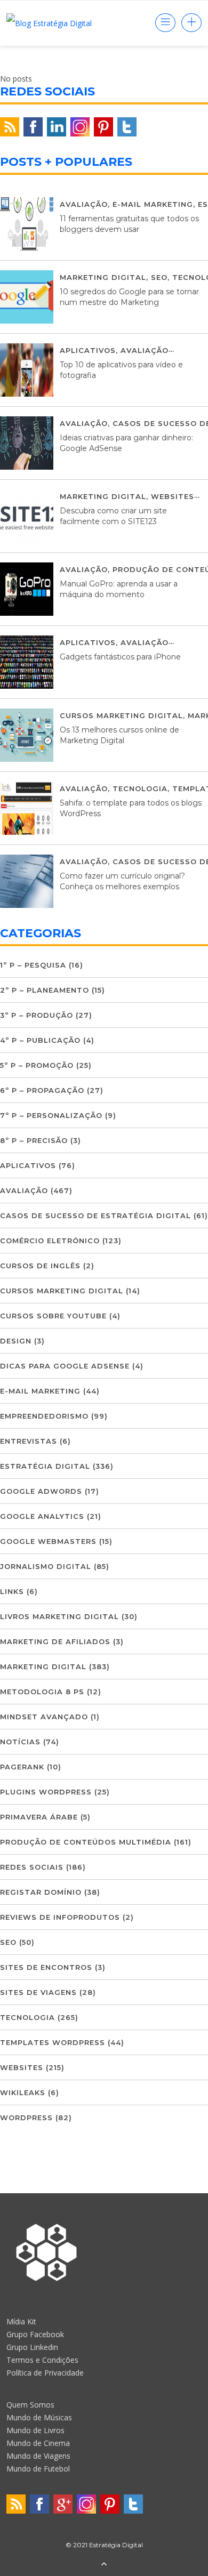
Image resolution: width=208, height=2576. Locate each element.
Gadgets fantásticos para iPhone (120, 657)
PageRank (22, 1767)
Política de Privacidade (45, 2373)
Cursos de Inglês (40, 1266)
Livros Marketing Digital (59, 1616)
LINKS (12, 1591)
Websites (173, 496)
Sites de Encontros (46, 1967)
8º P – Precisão (34, 1140)
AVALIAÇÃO (84, 204)
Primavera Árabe (39, 1817)
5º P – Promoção (37, 1065)
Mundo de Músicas (39, 2417)
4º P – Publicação (40, 1040)
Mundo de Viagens (38, 2456)
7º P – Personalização (51, 1115)
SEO (159, 277)
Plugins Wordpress (46, 1792)
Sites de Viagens (38, 1992)
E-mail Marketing (153, 204)
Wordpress (26, 2118)
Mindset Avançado (44, 1717)
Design (16, 1341)
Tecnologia (140, 788)
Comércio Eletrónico (50, 1241)
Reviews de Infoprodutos (60, 1917)
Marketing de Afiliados (55, 1641)
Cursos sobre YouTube (53, 1316)
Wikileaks (23, 2092)
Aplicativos (88, 350)
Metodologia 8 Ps (42, 1692)
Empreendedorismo (44, 1416)
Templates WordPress (53, 2042)
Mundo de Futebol (38, 2469)
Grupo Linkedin (32, 2347)
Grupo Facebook (35, 2334)
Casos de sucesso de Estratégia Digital (95, 1215)
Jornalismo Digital (46, 1566)
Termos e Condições (42, 2360)
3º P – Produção (37, 1015)
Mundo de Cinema (38, 2443)
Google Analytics (42, 1516)
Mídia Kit (21, 2321)
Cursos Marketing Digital (121, 715)
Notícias (20, 1742)
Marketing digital (103, 277)
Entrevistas (29, 1441)
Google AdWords (41, 1491)
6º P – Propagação (42, 1090)
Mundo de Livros (35, 2430)
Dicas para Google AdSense (65, 1366)
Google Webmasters (48, 1541)
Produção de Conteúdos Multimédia (86, 1842)
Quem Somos (30, 2405)
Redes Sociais (32, 1867)
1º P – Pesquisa (33, 965)
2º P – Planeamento (45, 990)
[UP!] (104, 2565)
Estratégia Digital (45, 1466)
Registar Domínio (41, 1892)
